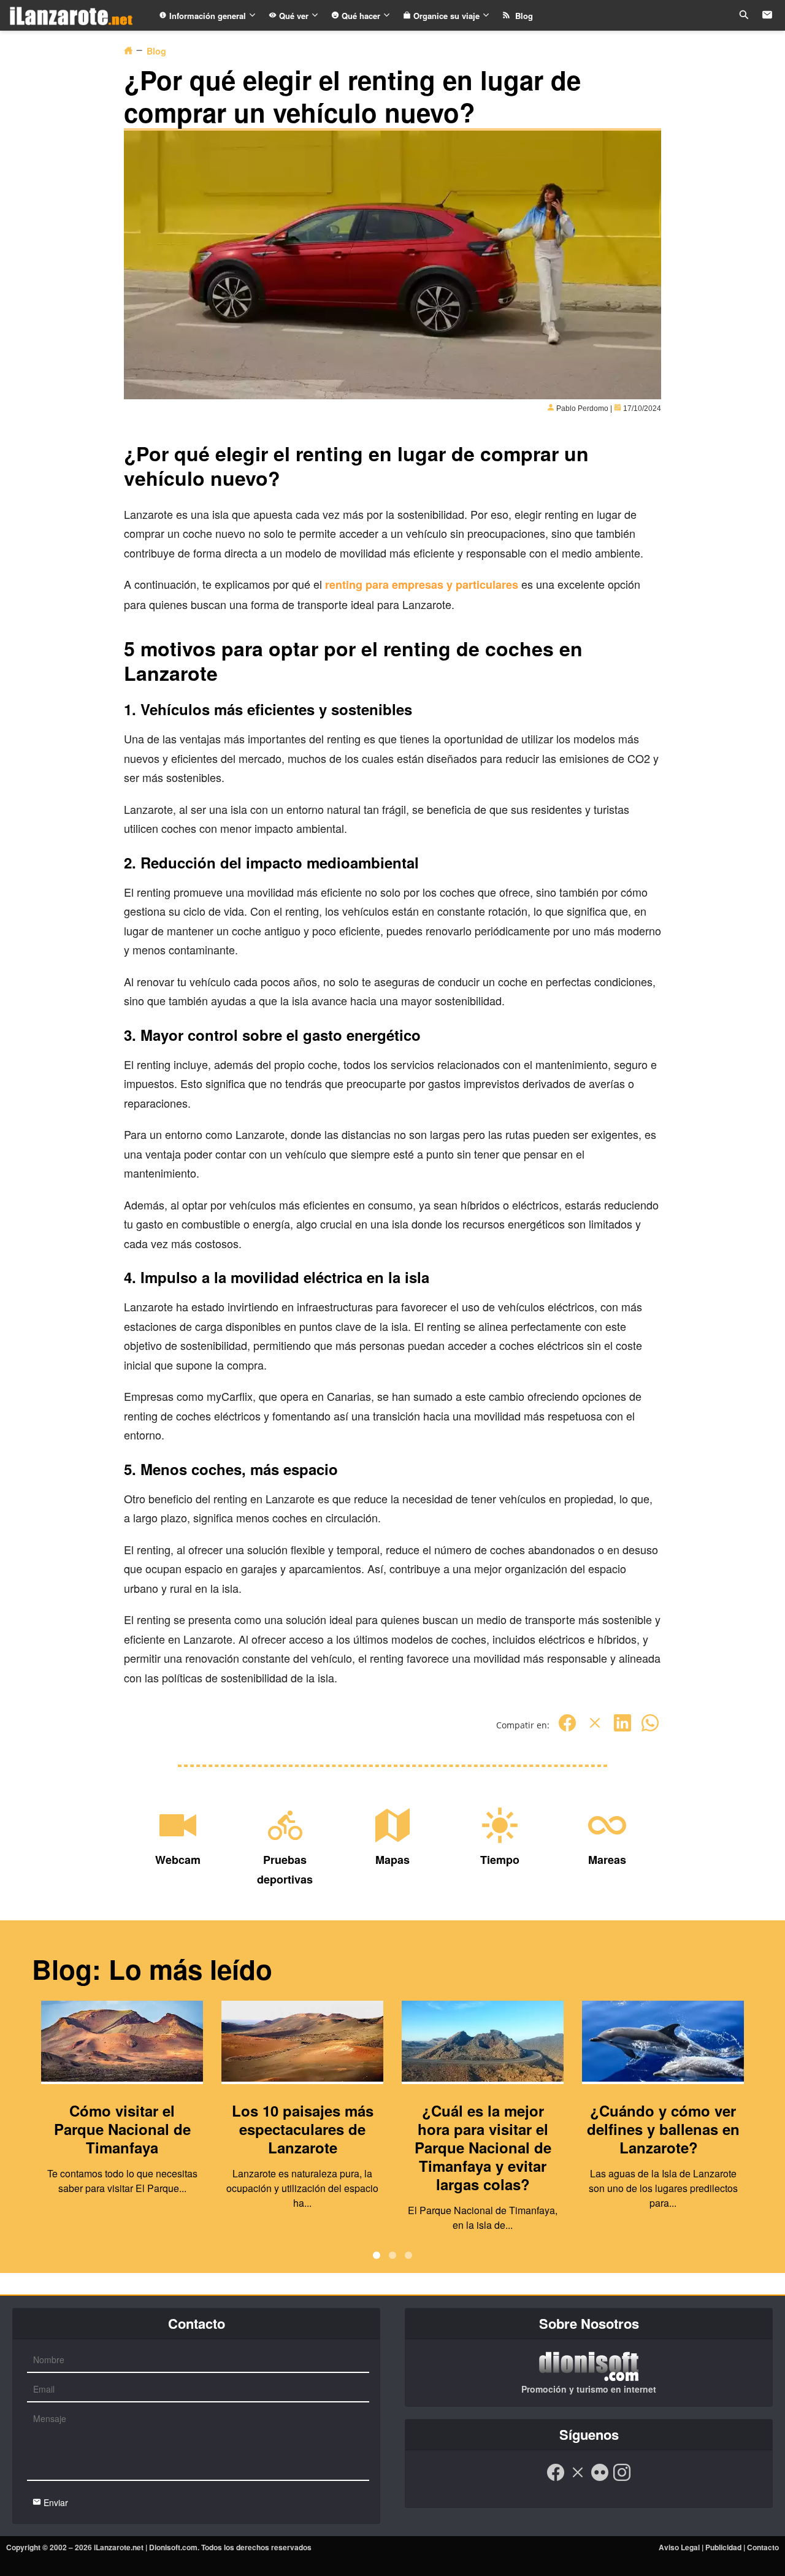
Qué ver (294, 16)
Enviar (55, 2502)
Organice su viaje (446, 16)
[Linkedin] (622, 1729)
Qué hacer (361, 16)
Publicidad (723, 2547)
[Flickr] (600, 2478)
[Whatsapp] (650, 1729)
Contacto (763, 2547)
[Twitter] (595, 1729)
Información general (208, 16)
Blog (522, 16)
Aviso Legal (679, 2547)
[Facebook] (567, 1729)
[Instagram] (622, 2478)
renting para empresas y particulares (422, 585)
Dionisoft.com (173, 2547)
